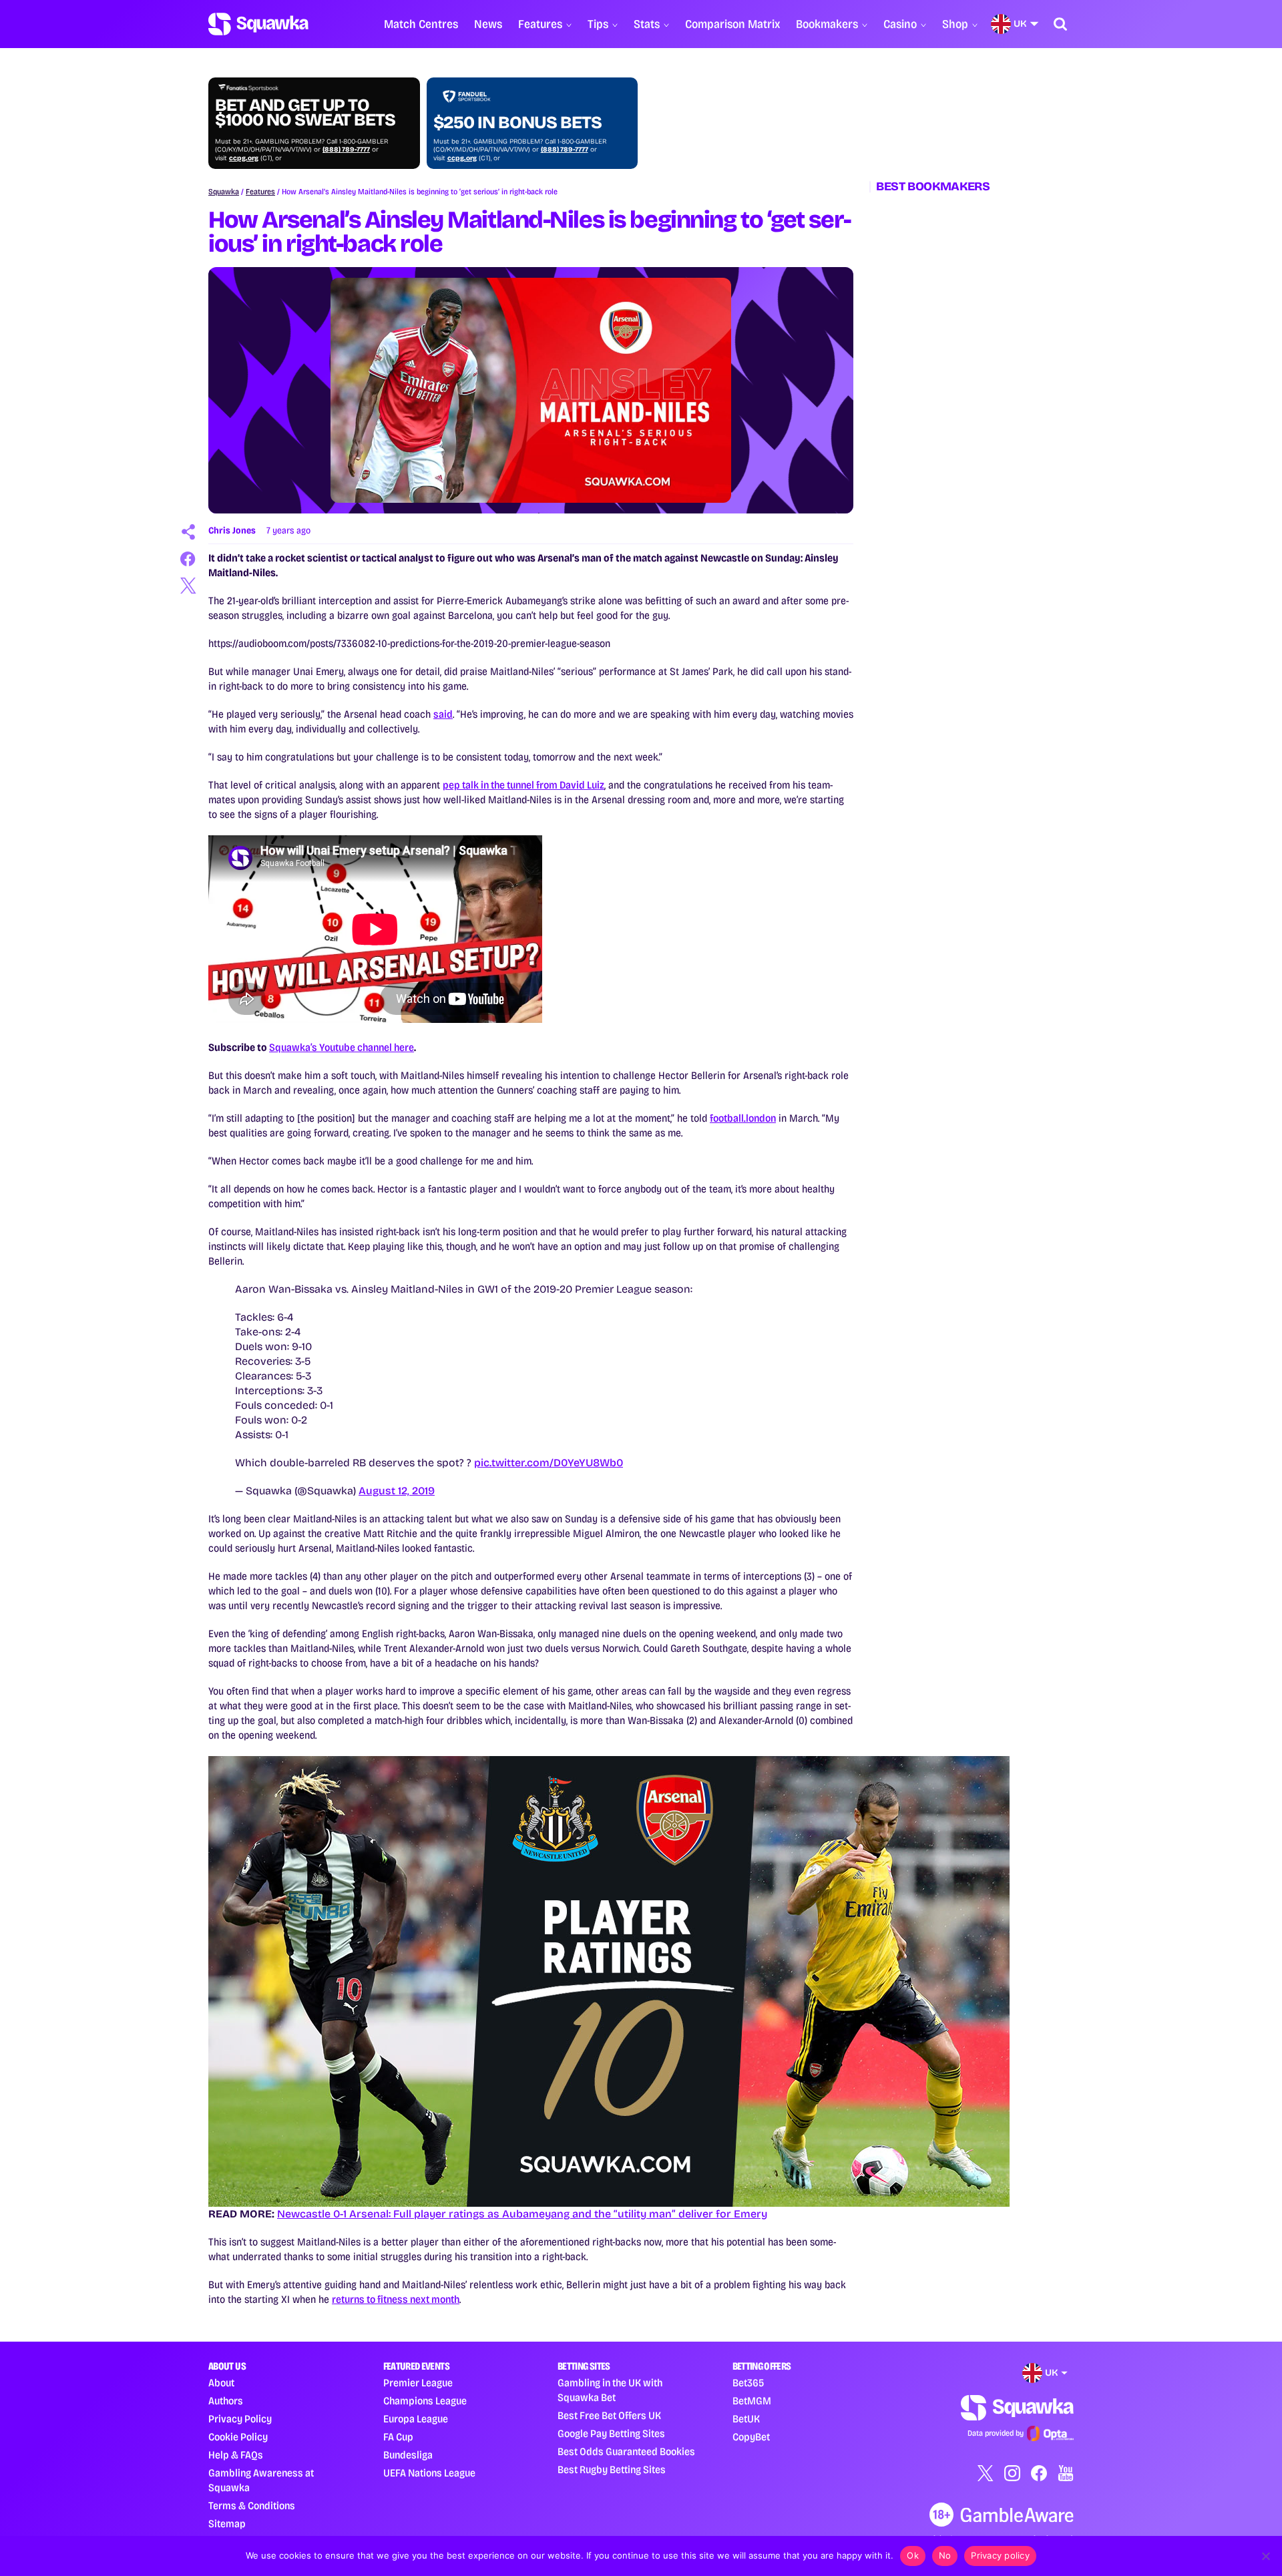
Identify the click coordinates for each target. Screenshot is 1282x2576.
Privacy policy (1000, 2555)
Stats (647, 24)
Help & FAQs (236, 2455)
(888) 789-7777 (346, 150)
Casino (900, 24)
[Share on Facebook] (188, 559)
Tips (598, 24)
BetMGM (752, 2401)
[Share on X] (188, 586)
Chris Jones (232, 530)
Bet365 (748, 2383)
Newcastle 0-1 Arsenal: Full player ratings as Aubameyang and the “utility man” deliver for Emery (522, 2214)
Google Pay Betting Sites (611, 2433)
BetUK (746, 2419)
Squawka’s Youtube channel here (342, 1047)
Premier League (418, 2383)
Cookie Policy (238, 2437)
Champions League (425, 2401)
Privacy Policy (240, 2419)
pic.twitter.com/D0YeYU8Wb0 (549, 1463)
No (945, 2555)
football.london (743, 1118)
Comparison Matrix (732, 24)
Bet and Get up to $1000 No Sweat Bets (305, 113)
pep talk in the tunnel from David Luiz (523, 785)
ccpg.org (244, 158)
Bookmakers (827, 24)
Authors (226, 2401)
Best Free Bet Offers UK (609, 2415)
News (488, 24)
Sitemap (227, 2524)
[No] (1265, 2556)
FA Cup (398, 2437)
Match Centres (421, 24)
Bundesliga (408, 2455)
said (443, 714)
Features (540, 24)
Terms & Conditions (252, 2506)
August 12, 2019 (397, 1491)
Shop (955, 24)
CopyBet (751, 2437)
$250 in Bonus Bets (517, 123)
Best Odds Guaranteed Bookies (626, 2451)
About (221, 2383)
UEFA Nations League (429, 2473)
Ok (913, 2555)
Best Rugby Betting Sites (612, 2470)
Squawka (224, 192)
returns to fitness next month (396, 2299)
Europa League (416, 2419)
